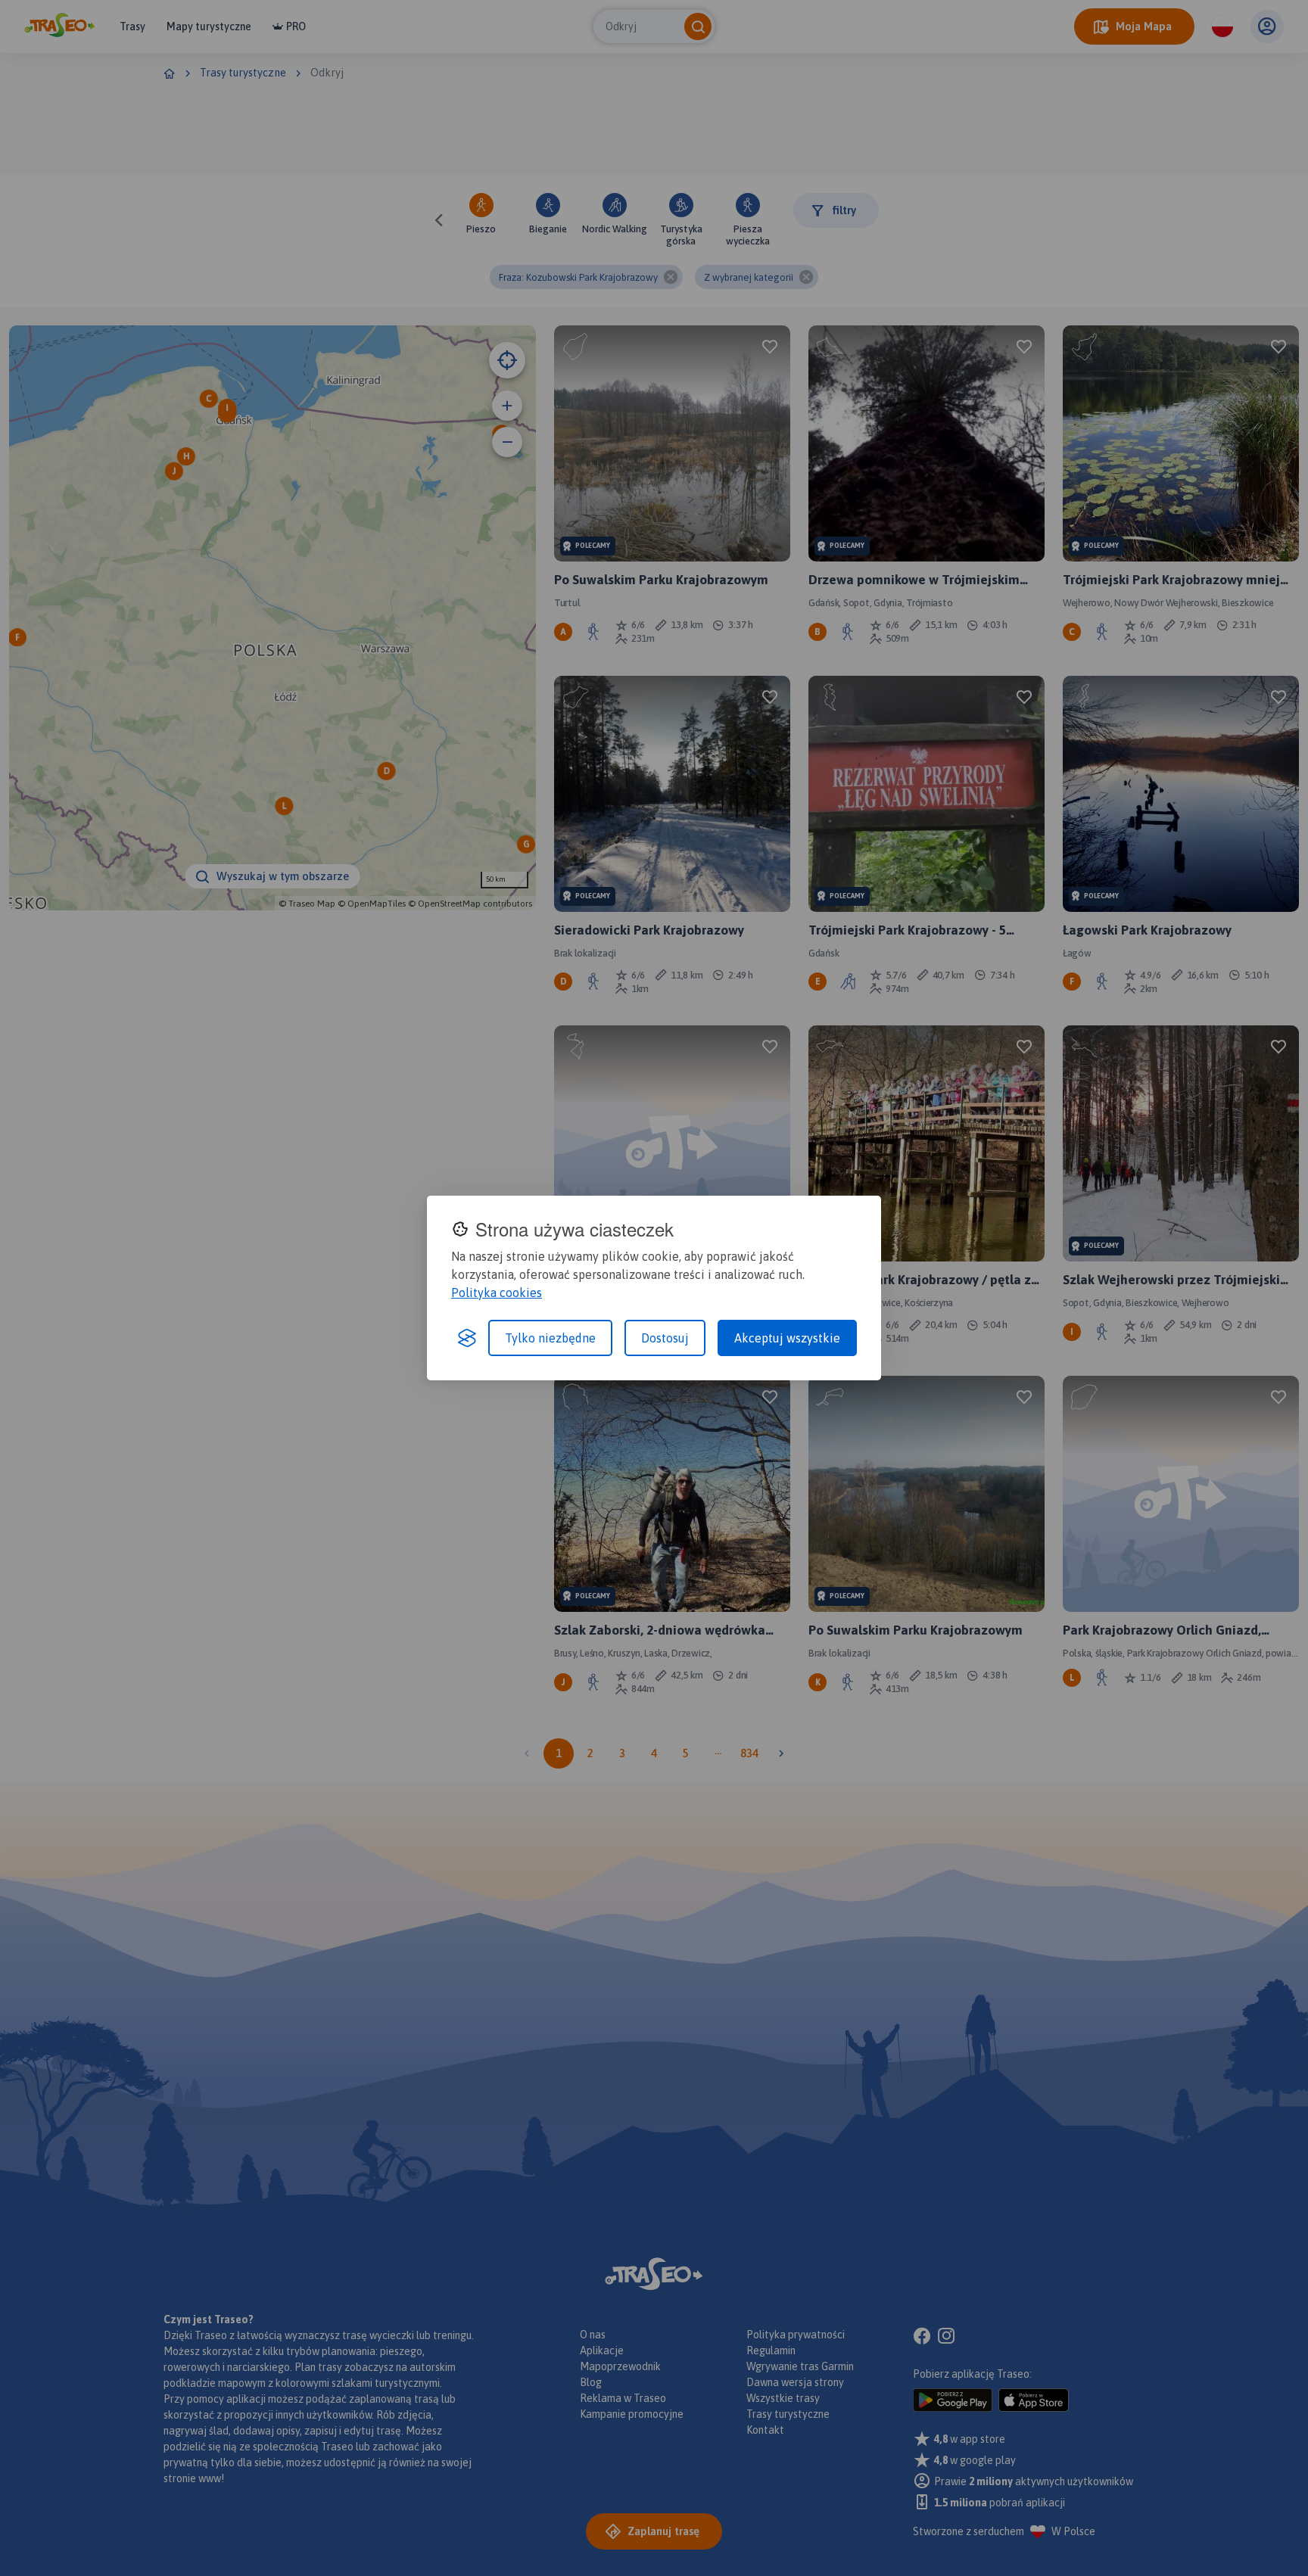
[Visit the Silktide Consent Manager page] (467, 1338)
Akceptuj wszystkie (787, 1338)
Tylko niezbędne (550, 1338)
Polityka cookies (497, 1293)
